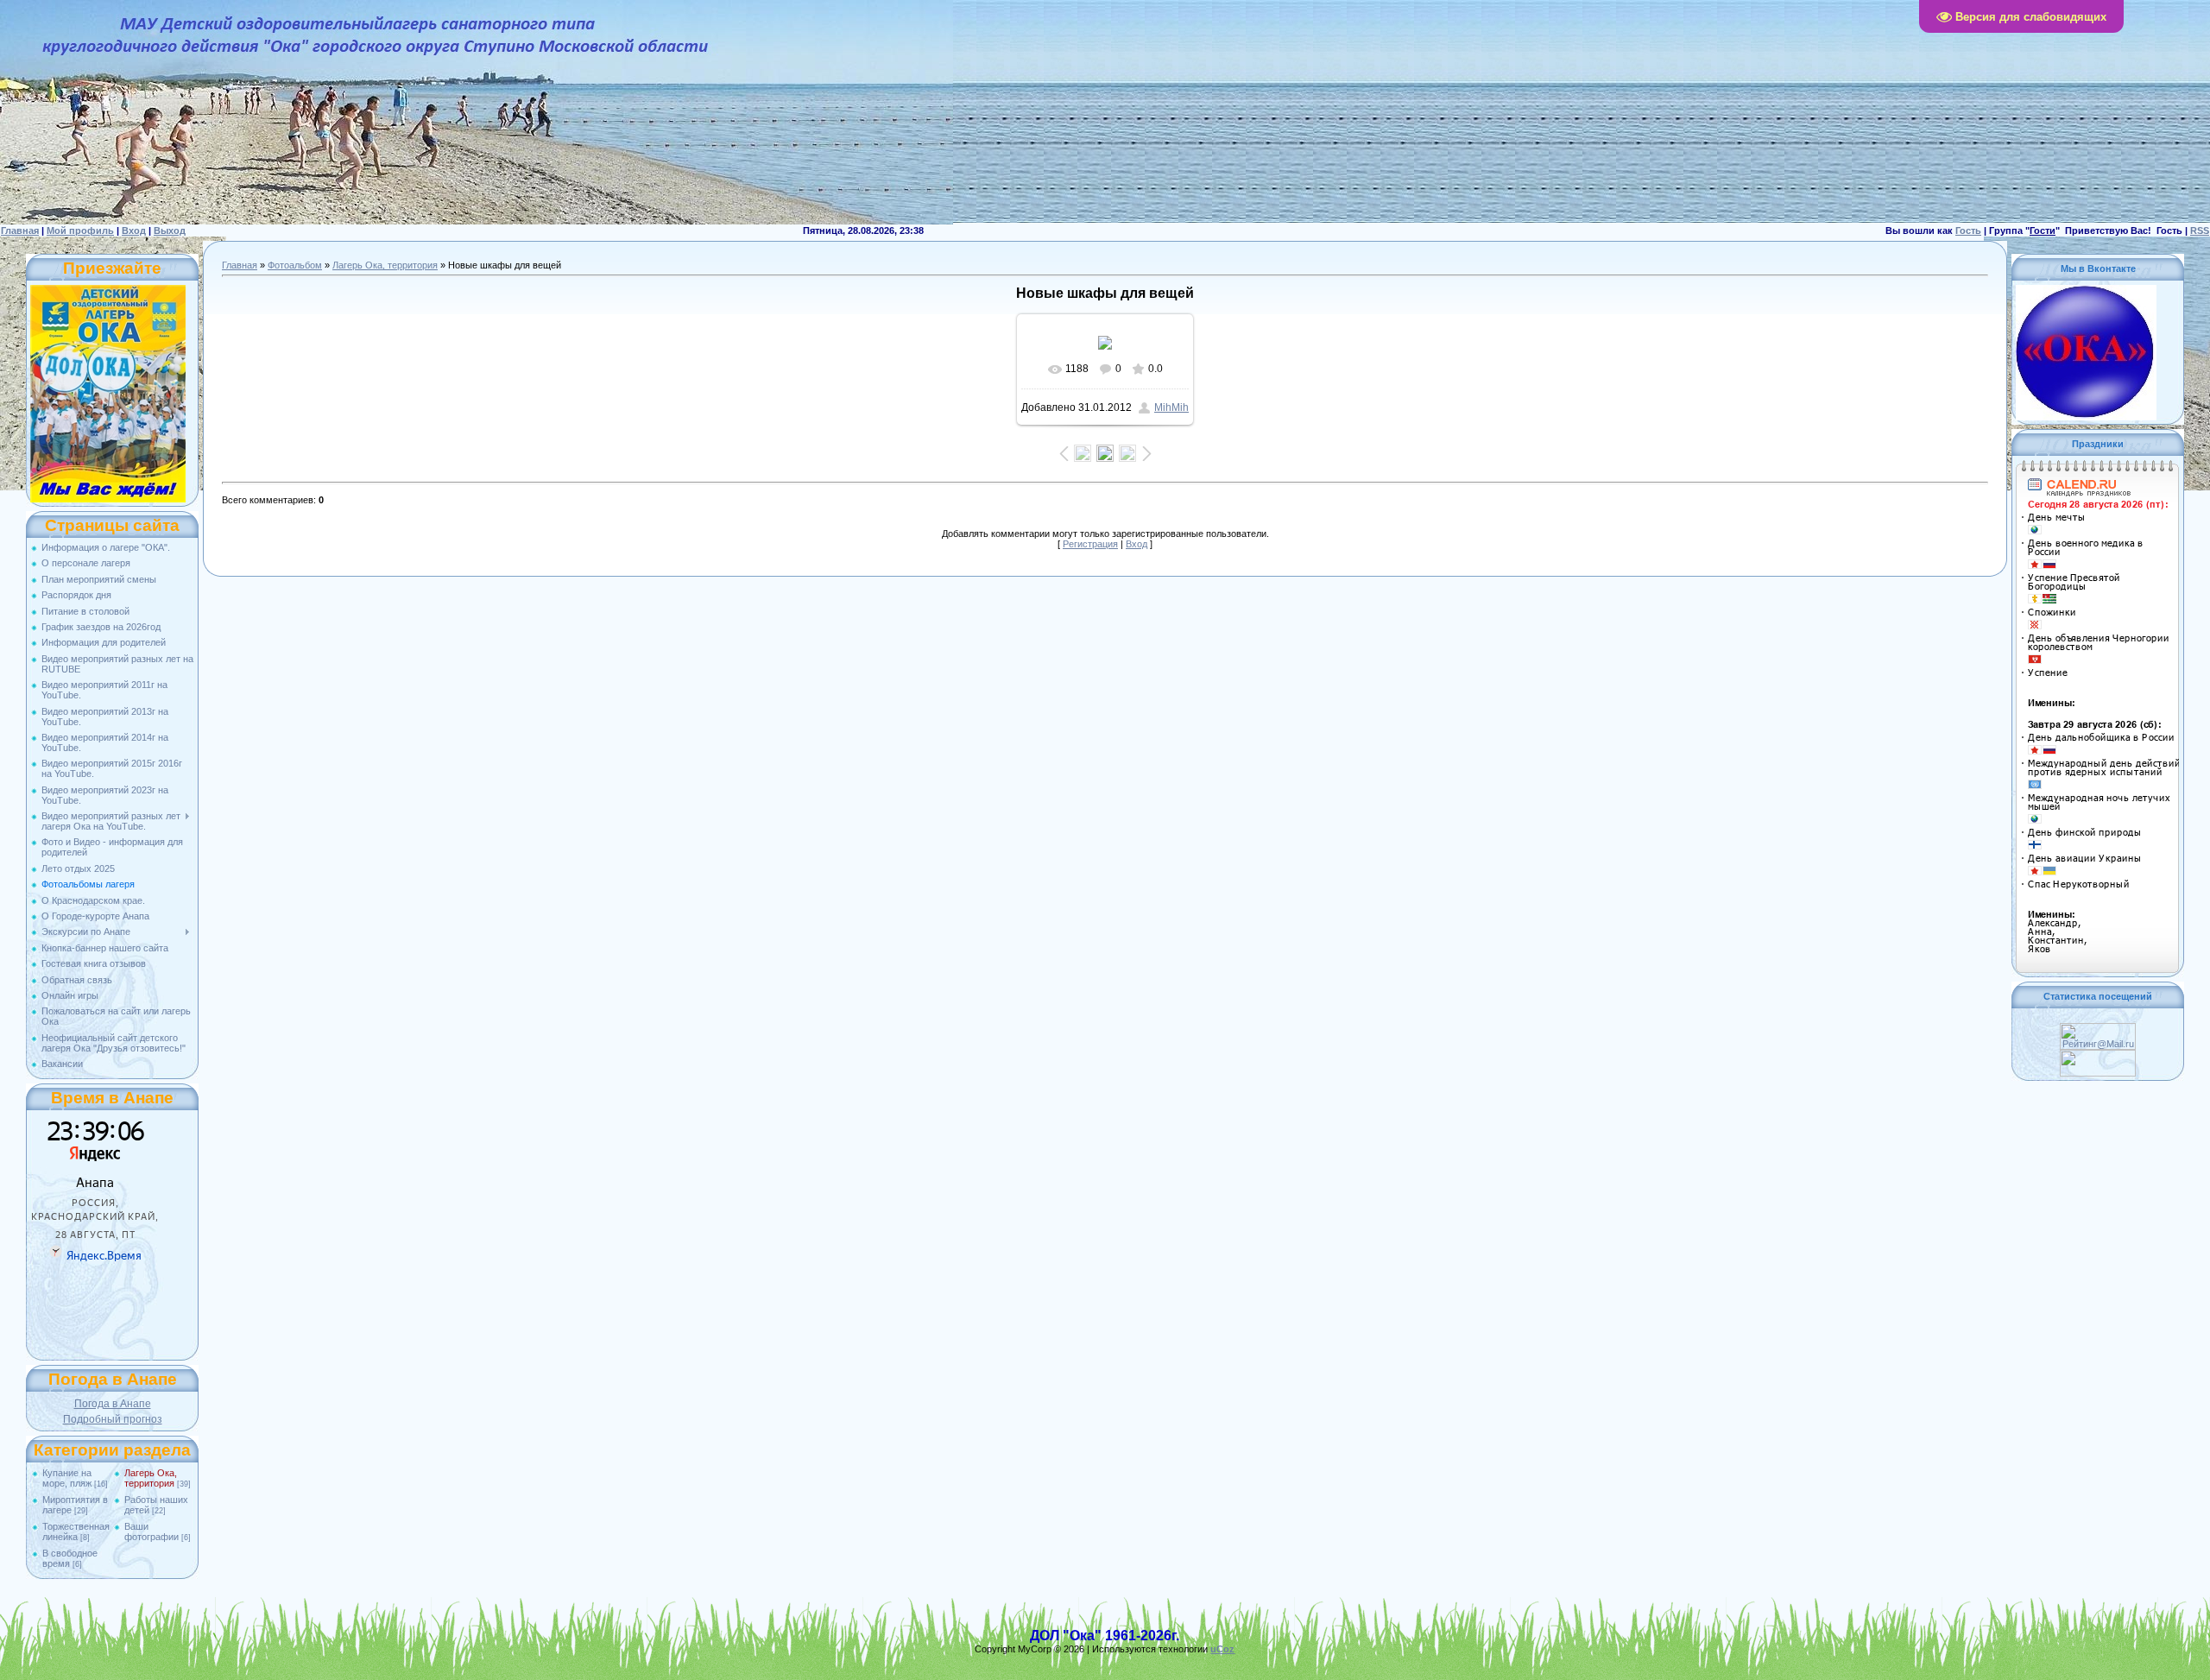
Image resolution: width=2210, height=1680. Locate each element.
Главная (20, 231)
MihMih (1171, 407)
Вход (134, 231)
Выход (170, 231)
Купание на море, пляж (67, 1478)
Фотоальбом (295, 265)
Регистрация (1090, 544)
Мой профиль (80, 231)
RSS (2200, 231)
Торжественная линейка (76, 1532)
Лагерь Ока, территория (151, 1478)
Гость (1968, 231)
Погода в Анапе (113, 1404)
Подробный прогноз (113, 1419)
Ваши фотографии (152, 1532)
